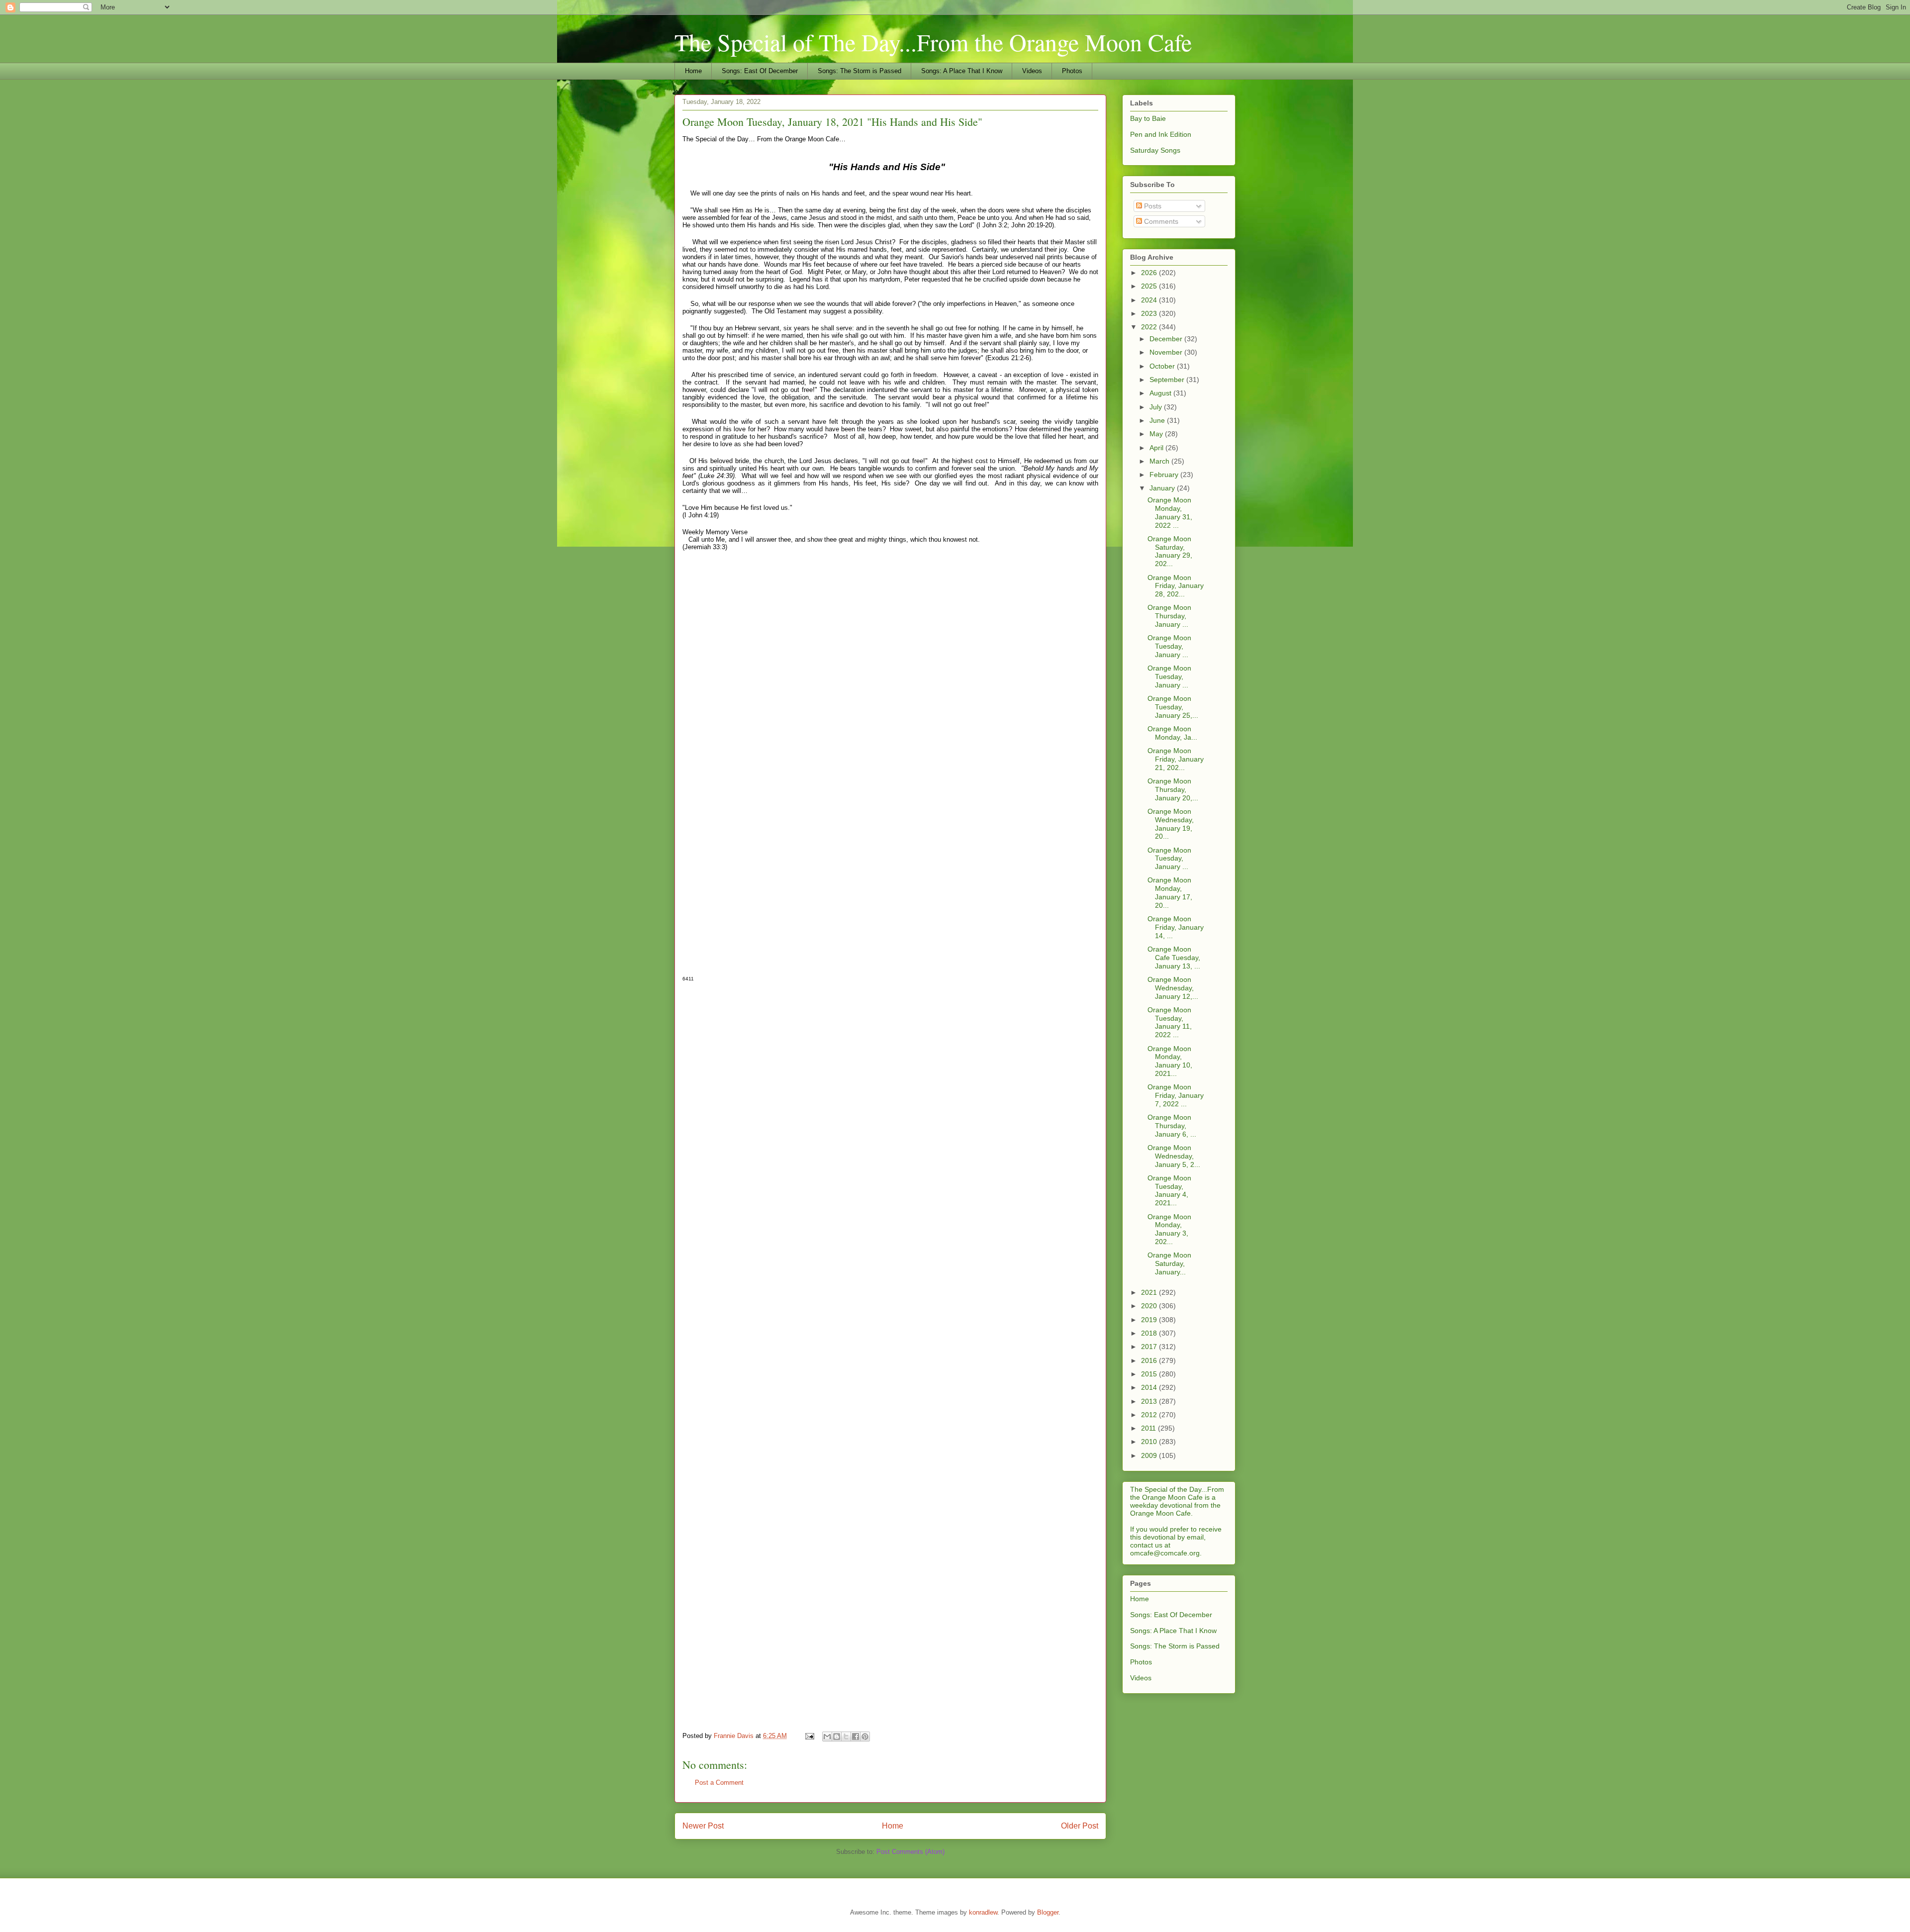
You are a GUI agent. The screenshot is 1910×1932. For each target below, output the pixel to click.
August (1161, 393)
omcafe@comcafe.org (1165, 1553)
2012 (1150, 1415)
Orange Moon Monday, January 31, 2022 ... (1170, 512)
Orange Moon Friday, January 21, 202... (1176, 759)
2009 (1150, 1455)
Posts (1152, 206)
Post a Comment (719, 1783)
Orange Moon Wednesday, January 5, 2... (1174, 1156)
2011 (1149, 1428)
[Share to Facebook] (856, 1737)
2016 (1150, 1360)
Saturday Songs (1155, 150)
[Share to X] (846, 1737)
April (1157, 448)
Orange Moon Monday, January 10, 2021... (1170, 1061)
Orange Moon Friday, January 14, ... (1176, 927)
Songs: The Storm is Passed (859, 71)
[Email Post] (809, 1736)
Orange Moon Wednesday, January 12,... (1173, 988)
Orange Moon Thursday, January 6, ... (1172, 1126)
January (1163, 488)
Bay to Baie (1148, 118)
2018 (1150, 1333)
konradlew (983, 1912)
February (1165, 475)
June (1158, 420)
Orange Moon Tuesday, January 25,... (1173, 707)
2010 (1150, 1442)
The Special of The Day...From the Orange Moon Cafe (933, 42)
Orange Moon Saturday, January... (1169, 1263)
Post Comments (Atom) (910, 1852)
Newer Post (703, 1826)
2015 (1150, 1374)
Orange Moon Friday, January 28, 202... (1176, 586)
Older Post (1080, 1826)
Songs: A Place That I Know (962, 71)
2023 (1150, 313)
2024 (1150, 300)
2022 (1150, 327)
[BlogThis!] (837, 1737)
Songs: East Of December (760, 71)
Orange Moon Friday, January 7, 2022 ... (1176, 1095)
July (1157, 407)
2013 (1150, 1401)
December (1167, 339)
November (1167, 352)
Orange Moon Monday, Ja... (1172, 733)
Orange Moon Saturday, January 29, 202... (1170, 551)
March (1160, 461)
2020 (1150, 1306)
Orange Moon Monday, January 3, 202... (1169, 1229)
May (1157, 434)
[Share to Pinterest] (865, 1737)
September (1168, 380)
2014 (1150, 1387)
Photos (1072, 71)
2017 (1150, 1347)
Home (693, 71)
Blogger (1048, 1912)
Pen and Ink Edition (1161, 134)
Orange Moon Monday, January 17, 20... (1170, 892)
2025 (1150, 286)
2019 (1150, 1320)
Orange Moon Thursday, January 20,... (1173, 789)
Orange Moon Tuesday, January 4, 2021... (1169, 1190)
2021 (1150, 1292)
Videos (1032, 71)
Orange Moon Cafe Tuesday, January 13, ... (1174, 958)
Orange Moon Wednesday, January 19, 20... (1171, 824)
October (1163, 366)
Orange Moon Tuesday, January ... (1169, 646)
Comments (1160, 221)
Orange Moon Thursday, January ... (1169, 616)
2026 (1150, 273)
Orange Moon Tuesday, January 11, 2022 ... (1170, 1022)
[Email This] (827, 1737)
